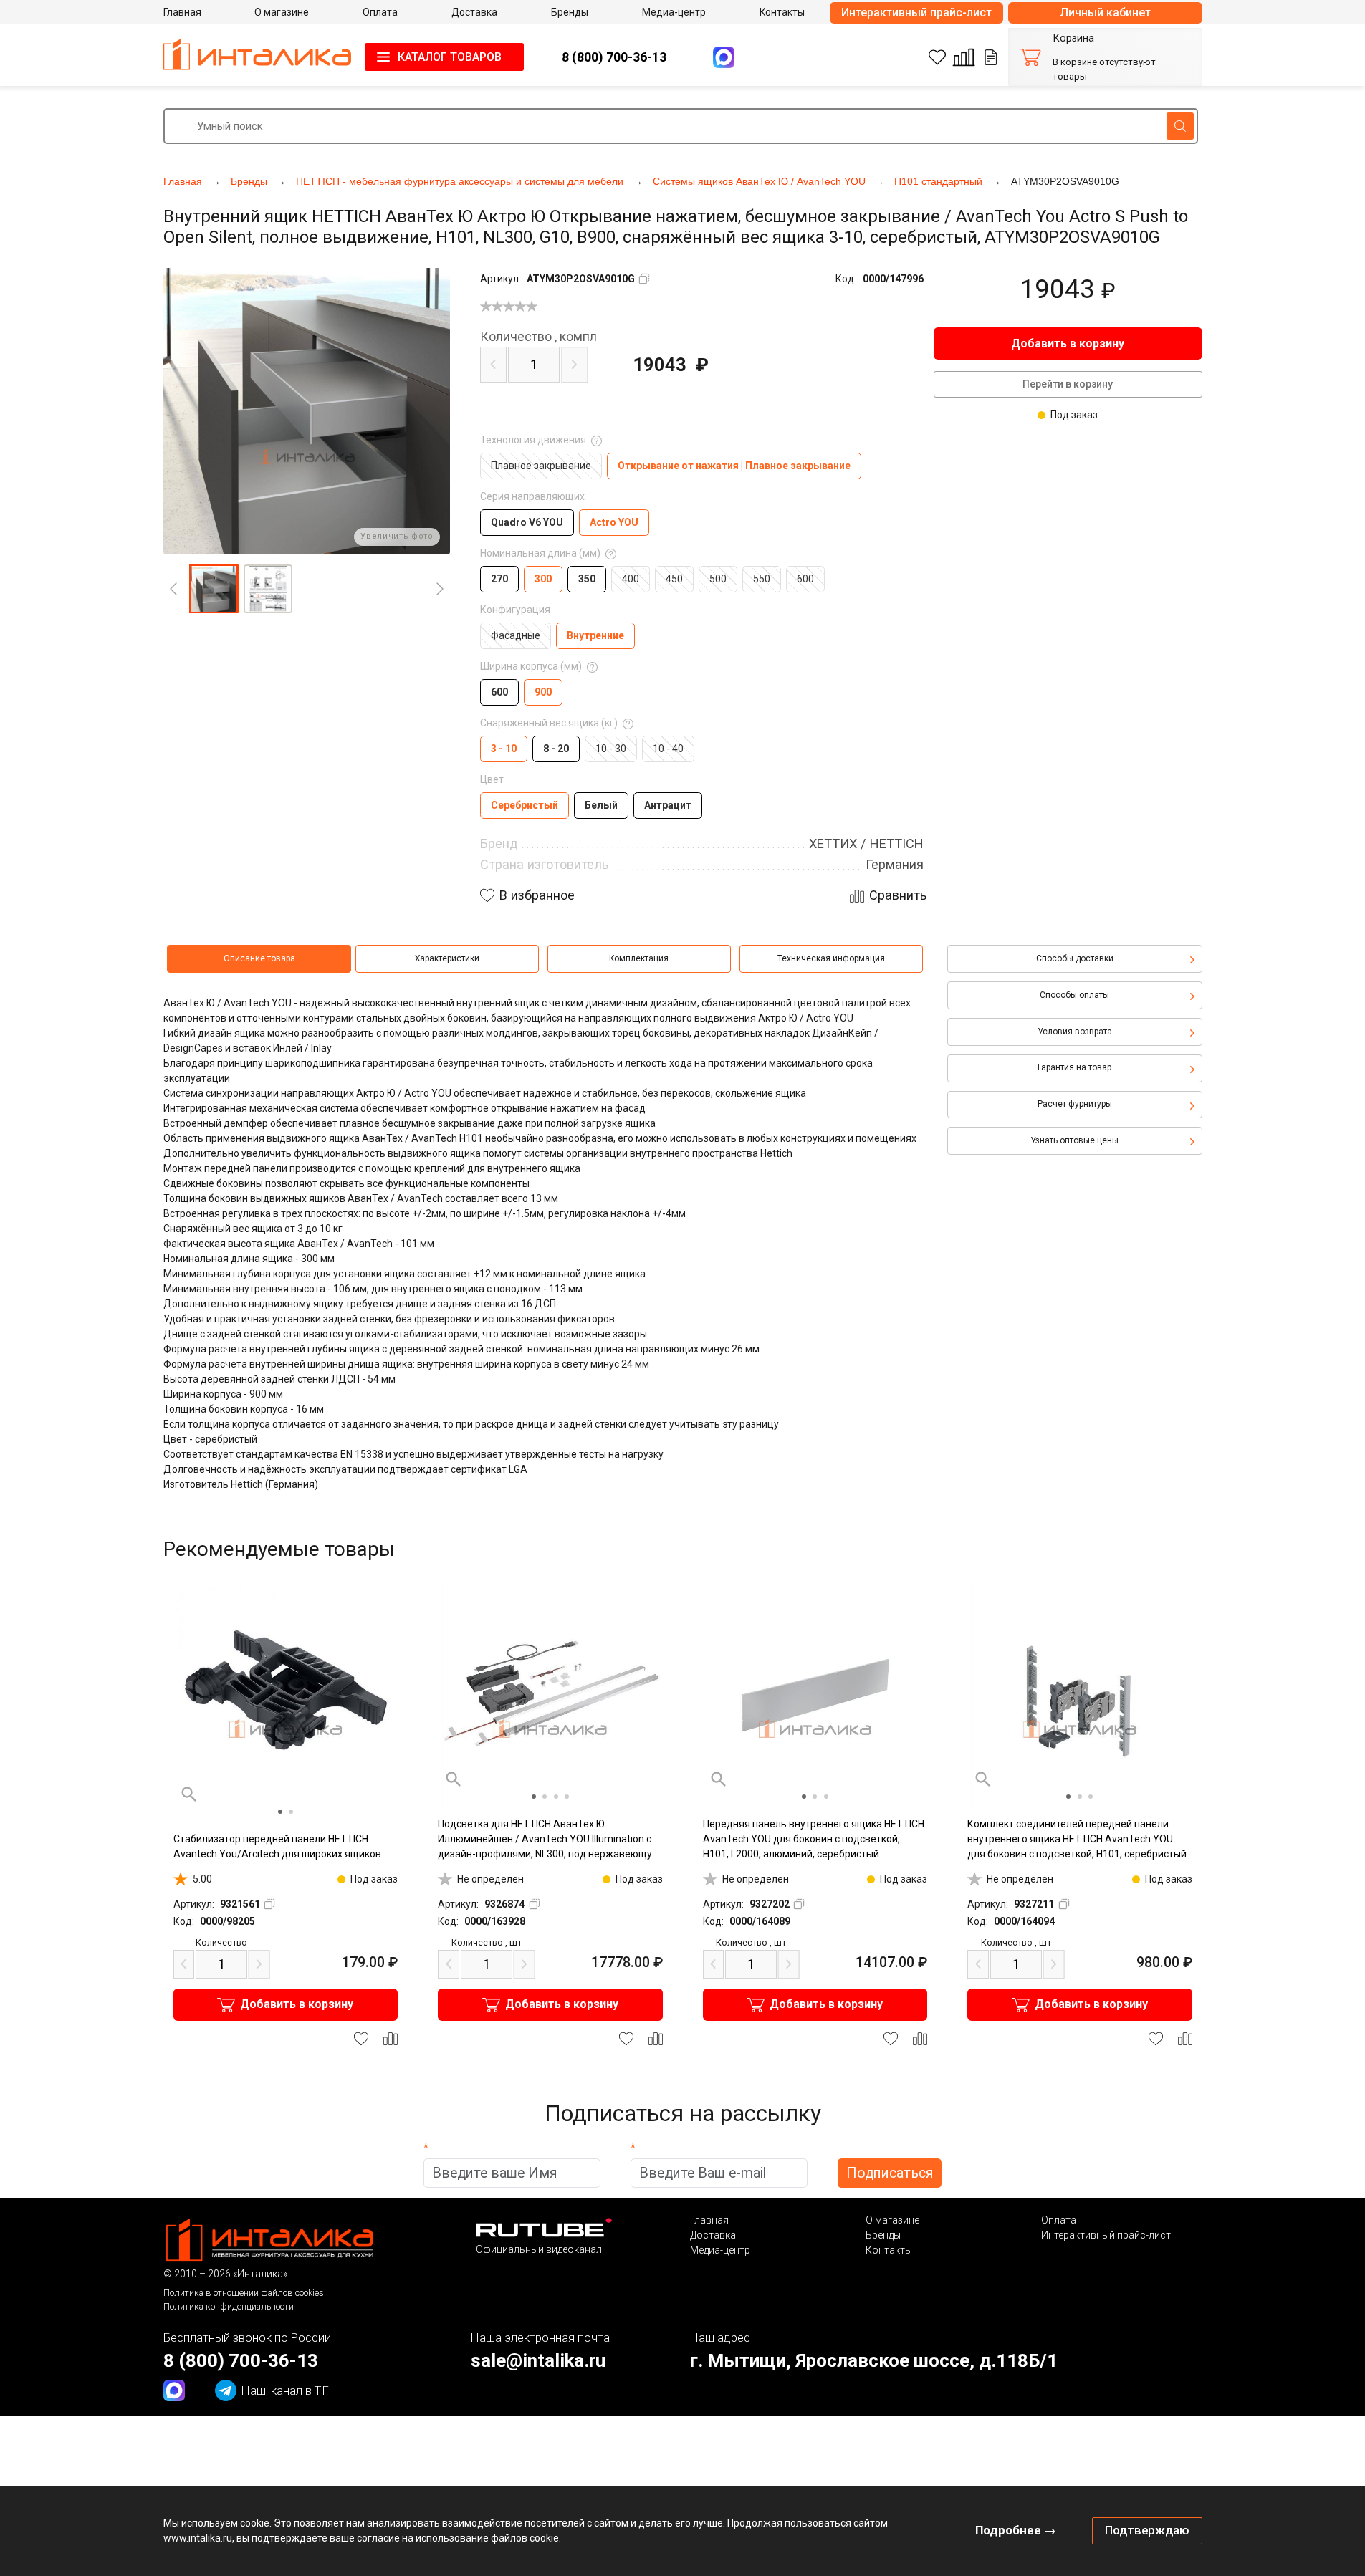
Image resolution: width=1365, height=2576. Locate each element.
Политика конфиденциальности (229, 2306)
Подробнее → (1016, 2530)
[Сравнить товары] (964, 57)
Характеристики (447, 958)
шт (487, 1942)
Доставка (713, 2235)
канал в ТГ (285, 2390)
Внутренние (595, 635)
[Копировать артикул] (644, 279)
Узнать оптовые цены (1074, 1140)
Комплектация (639, 958)
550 (762, 579)
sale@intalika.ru (538, 2360)
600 (805, 579)
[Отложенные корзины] (991, 57)
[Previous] (173, 589)
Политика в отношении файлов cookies (244, 2293)
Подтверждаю (1147, 2530)
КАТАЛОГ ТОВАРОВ (450, 57)
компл (538, 337)
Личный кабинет (1105, 13)
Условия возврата (1075, 1032)
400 (631, 579)
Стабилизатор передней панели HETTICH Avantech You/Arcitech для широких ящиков (277, 1846)
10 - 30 (611, 749)
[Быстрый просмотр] (189, 1794)
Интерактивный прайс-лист (916, 13)
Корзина (1073, 38)
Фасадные (516, 635)
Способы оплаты (1074, 995)
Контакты (889, 2250)
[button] (214, 589)
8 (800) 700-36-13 (614, 57)
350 (587, 579)
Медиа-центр (720, 2250)
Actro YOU (614, 522)
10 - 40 (668, 749)
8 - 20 (556, 749)
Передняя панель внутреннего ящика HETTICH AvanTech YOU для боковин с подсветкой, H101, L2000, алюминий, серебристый (814, 1839)
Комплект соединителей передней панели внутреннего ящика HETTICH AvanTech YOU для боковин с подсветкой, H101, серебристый (1077, 1839)
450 (674, 579)
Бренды (883, 2235)
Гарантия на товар (1074, 1067)
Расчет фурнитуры (1075, 1104)
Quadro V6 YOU (527, 522)
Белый (601, 805)
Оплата (1059, 2220)
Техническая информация (831, 958)
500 (718, 579)
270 (499, 579)
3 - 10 (504, 749)
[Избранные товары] (937, 57)
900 (543, 692)
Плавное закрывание (541, 466)
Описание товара (259, 958)
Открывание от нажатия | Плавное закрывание (734, 466)
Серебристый (525, 805)
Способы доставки (1075, 958)
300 (543, 579)
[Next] (440, 589)
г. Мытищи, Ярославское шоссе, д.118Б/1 (874, 2360)
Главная (709, 2220)
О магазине (892, 2220)
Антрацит (668, 805)
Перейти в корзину (1068, 384)
